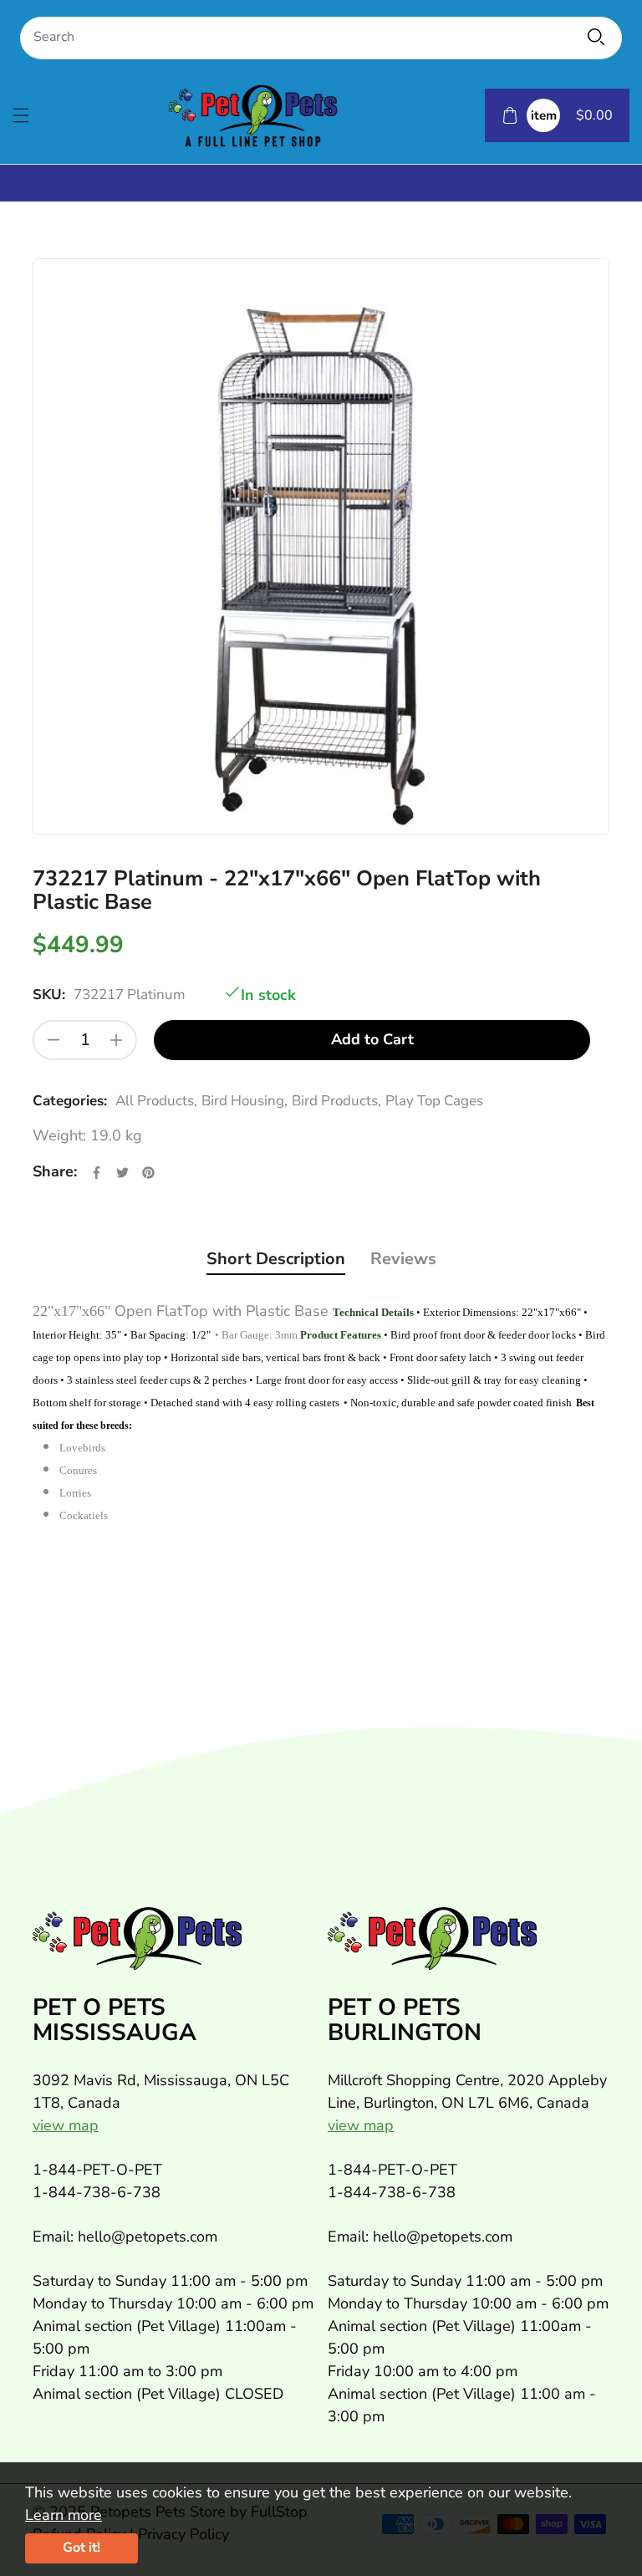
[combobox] (321, 38)
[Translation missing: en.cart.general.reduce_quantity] (53, 1040)
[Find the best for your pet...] (596, 37)
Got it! (82, 2548)
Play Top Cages (434, 1101)
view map (66, 2125)
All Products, (156, 1101)
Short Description (276, 1259)
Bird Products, (336, 1101)
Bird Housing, (245, 1101)
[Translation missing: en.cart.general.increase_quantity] (116, 1040)
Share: (55, 1171)
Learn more (64, 2515)
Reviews (403, 1259)
